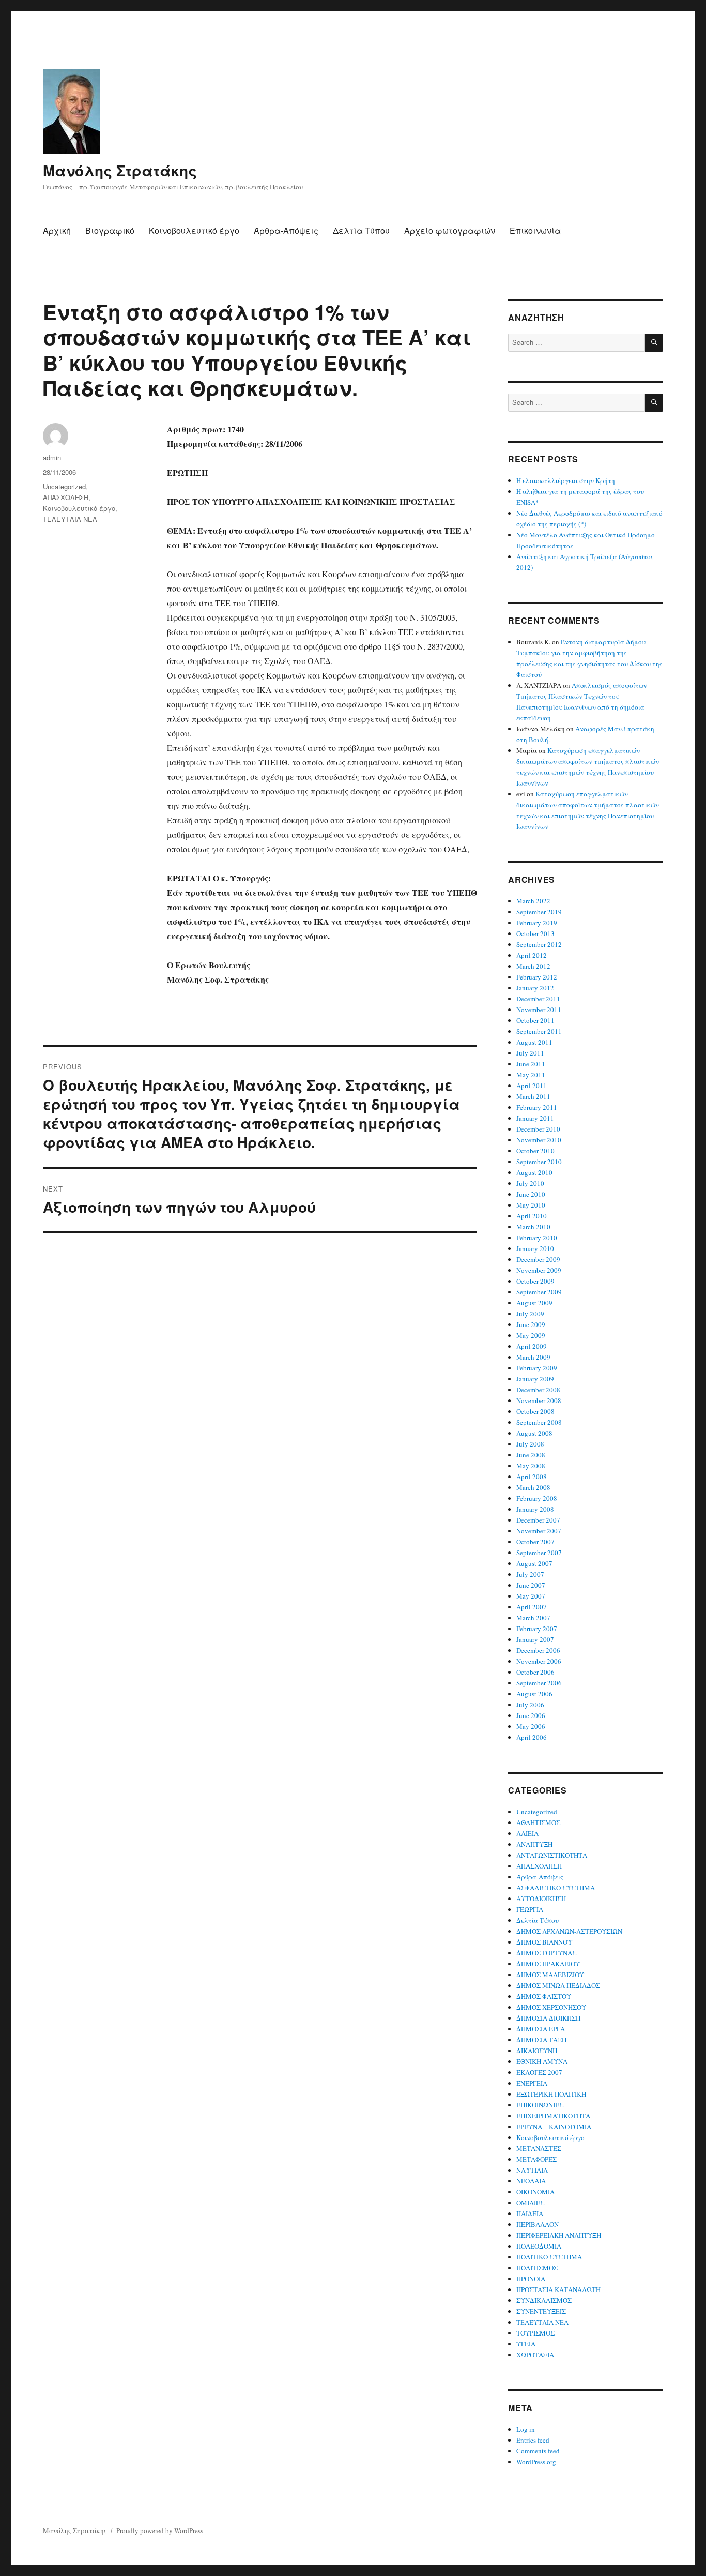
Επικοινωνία (535, 230)
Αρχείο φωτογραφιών (450, 230)
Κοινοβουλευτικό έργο (194, 230)
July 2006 (530, 1705)
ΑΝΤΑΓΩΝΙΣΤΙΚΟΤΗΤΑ (552, 1855)
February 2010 (537, 1238)
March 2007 (533, 1618)
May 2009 (531, 1335)
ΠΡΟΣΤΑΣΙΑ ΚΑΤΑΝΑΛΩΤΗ (558, 2289)
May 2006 (531, 1726)
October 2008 (535, 1411)
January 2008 (535, 1509)
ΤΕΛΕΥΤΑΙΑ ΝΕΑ (70, 519)
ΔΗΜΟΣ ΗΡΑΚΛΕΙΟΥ (548, 1964)
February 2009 (537, 1368)
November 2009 (539, 1270)
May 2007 (531, 1596)
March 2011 (533, 1096)
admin (52, 457)
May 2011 (531, 1075)
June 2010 (531, 1194)
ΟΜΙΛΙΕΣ (530, 2203)
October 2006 (535, 1672)
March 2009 (533, 1357)
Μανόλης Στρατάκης (120, 170)
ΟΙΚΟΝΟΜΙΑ (535, 2192)
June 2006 (531, 1715)
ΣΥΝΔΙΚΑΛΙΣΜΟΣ (544, 2300)
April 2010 (532, 1216)
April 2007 (532, 1607)
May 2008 (531, 1466)
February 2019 (537, 923)
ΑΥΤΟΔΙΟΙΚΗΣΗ (541, 1899)
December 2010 (538, 1129)
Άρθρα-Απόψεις (286, 230)
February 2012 (537, 977)
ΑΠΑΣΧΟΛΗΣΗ (66, 497)
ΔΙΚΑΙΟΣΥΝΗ (537, 2051)
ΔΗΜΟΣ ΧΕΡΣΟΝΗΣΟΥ (551, 2007)
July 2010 (530, 1183)
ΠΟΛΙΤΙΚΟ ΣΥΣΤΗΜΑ (549, 2257)
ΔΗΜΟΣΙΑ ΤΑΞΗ (541, 2040)
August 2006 (534, 1694)
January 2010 (535, 1248)
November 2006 (539, 1661)
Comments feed (538, 2451)
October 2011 (535, 1020)
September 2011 (539, 1031)
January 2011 (535, 1118)
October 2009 (535, 1281)
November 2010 (539, 1140)
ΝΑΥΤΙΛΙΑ (532, 2170)
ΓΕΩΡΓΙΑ (530, 1909)
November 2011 (539, 1010)
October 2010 (535, 1151)
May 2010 (531, 1205)
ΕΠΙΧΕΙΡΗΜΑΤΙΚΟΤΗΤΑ (553, 2116)
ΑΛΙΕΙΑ (527, 1833)
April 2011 (532, 1086)
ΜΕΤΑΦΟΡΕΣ (536, 2159)
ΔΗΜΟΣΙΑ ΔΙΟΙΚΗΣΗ (548, 2018)
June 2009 (531, 1324)
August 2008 (534, 1433)
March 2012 (533, 966)
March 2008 (533, 1487)
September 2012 (539, 944)
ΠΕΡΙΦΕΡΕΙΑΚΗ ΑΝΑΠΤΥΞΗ (559, 2235)
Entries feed (533, 2440)
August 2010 (534, 1172)
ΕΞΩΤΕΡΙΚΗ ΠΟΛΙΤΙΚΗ (551, 2094)
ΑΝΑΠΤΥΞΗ (534, 1844)
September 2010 (539, 1162)
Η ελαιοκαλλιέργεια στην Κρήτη (566, 480)
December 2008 (538, 1390)
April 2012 (532, 955)
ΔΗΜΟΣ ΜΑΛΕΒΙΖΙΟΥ (550, 1975)
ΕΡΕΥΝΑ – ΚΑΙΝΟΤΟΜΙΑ (554, 2127)
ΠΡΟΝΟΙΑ (531, 2279)
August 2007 (534, 1563)
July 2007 (530, 1574)
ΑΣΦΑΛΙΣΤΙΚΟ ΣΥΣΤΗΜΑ (556, 1888)
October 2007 (535, 1542)
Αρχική (57, 230)
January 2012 (535, 988)
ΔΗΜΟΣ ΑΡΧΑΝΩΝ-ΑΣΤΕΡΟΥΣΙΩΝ (569, 1931)
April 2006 (532, 1737)
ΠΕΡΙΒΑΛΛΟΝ (538, 2224)
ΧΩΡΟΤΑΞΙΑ (535, 2355)
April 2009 (532, 1346)
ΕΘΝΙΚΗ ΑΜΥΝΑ (542, 2061)
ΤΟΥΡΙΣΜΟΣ (535, 2333)
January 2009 (535, 1379)
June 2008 (531, 1455)
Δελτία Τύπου (361, 230)
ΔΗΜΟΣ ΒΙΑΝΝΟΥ (544, 1942)
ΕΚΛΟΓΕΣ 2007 (539, 2072)
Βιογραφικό (110, 230)
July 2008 (530, 1444)
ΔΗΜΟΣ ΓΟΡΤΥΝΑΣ (546, 1953)
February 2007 (537, 1629)
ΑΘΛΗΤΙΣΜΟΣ (538, 1822)
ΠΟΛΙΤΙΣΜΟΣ (537, 2268)
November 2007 (539, 1531)
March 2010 (533, 1227)
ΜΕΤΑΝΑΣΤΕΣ (539, 2148)
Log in (526, 2429)
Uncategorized (64, 486)
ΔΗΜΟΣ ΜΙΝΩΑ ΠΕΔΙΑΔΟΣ (558, 1985)
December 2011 (538, 999)
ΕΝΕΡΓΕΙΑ (532, 2083)
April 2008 (532, 1477)
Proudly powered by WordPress (160, 2530)
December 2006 (538, 1650)
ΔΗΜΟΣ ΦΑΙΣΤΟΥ (544, 1996)
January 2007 (535, 1639)
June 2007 (531, 1585)
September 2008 (539, 1422)
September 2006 (539, 1683)
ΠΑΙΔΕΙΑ (530, 2213)
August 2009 (534, 1303)
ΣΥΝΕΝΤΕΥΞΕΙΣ (541, 2311)
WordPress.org (536, 2462)
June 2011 (531, 1064)
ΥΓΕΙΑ (526, 2344)
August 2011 (534, 1042)
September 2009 (539, 1292)
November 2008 (539, 1400)
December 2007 (538, 1520)
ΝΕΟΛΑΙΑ (531, 2181)
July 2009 (530, 1314)
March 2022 (533, 901)
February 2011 (537, 1107)
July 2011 (530, 1053)
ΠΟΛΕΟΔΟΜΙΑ (539, 2246)
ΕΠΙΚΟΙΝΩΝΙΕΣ (540, 2105)
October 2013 (535, 933)
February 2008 (537, 1498)
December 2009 (538, 1259)
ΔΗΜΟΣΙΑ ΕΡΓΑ (541, 2029)
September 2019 (539, 912)
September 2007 (539, 1553)
